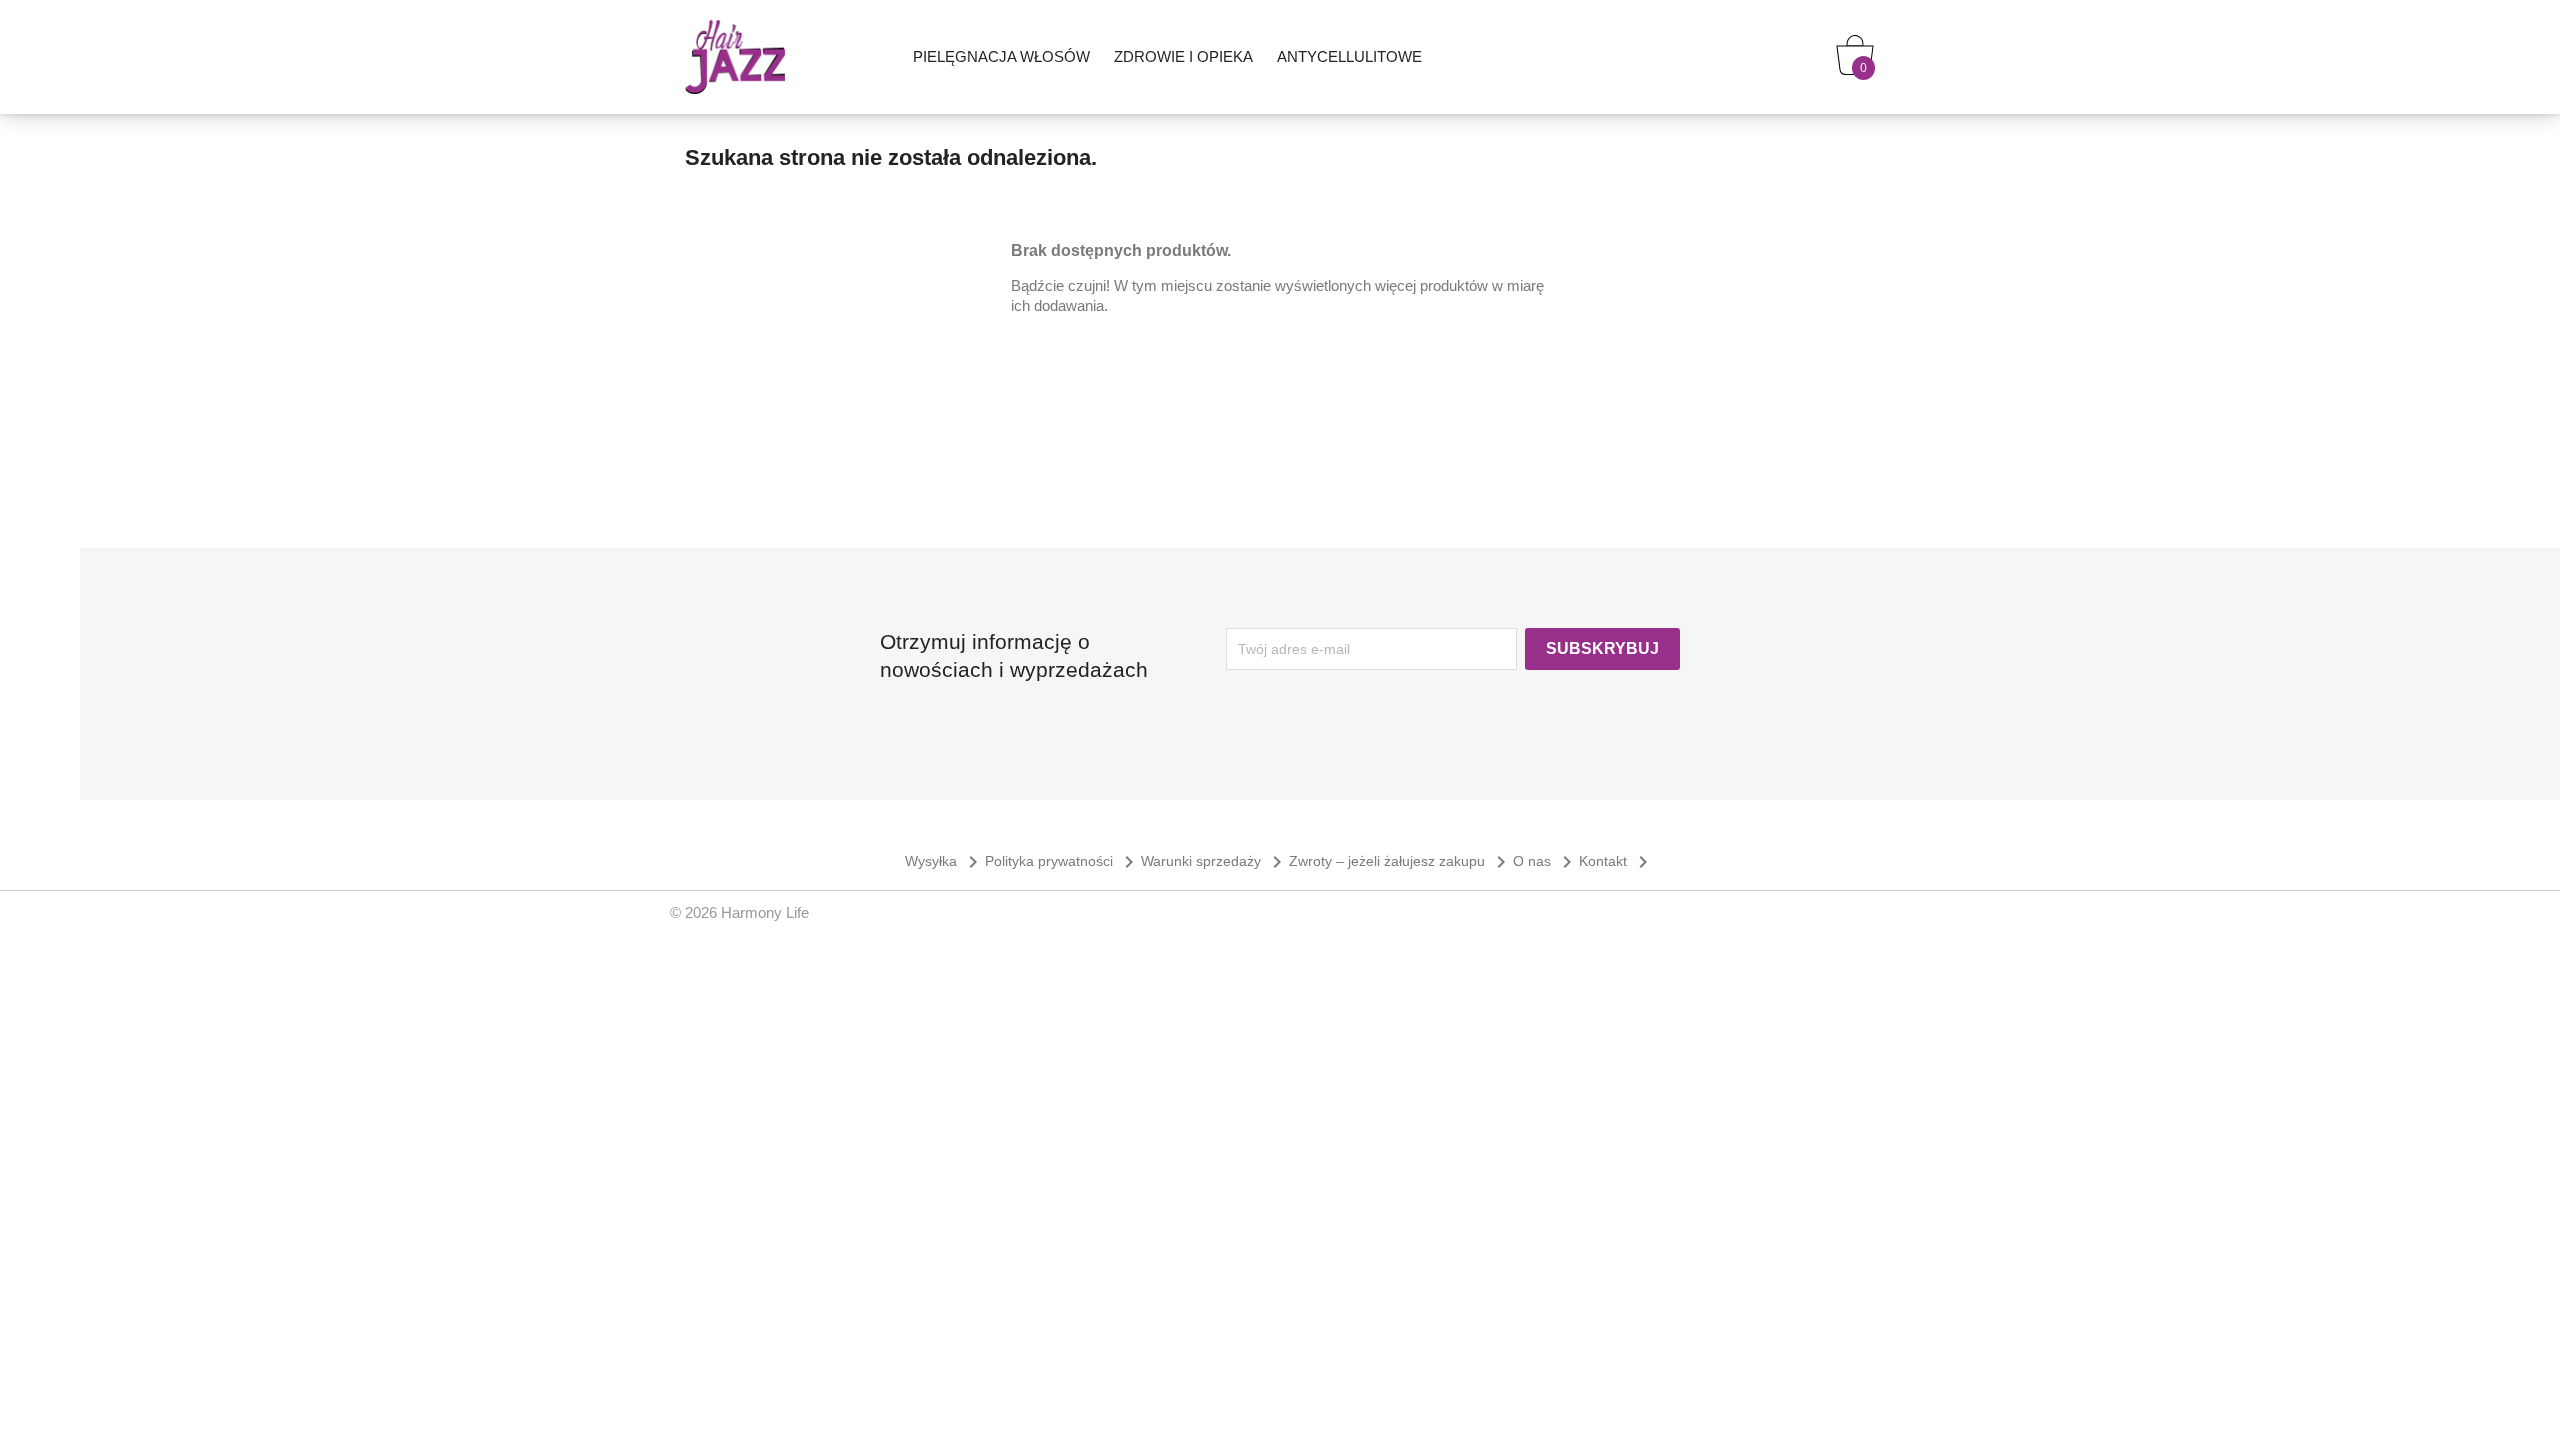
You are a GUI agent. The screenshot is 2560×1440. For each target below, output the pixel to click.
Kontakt (1617, 861)
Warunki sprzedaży (1215, 861)
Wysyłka (945, 861)
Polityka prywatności (1063, 861)
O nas (1546, 861)
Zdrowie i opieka (1183, 56)
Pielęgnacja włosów (1001, 56)
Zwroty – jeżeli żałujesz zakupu (1401, 861)
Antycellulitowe (1349, 56)
